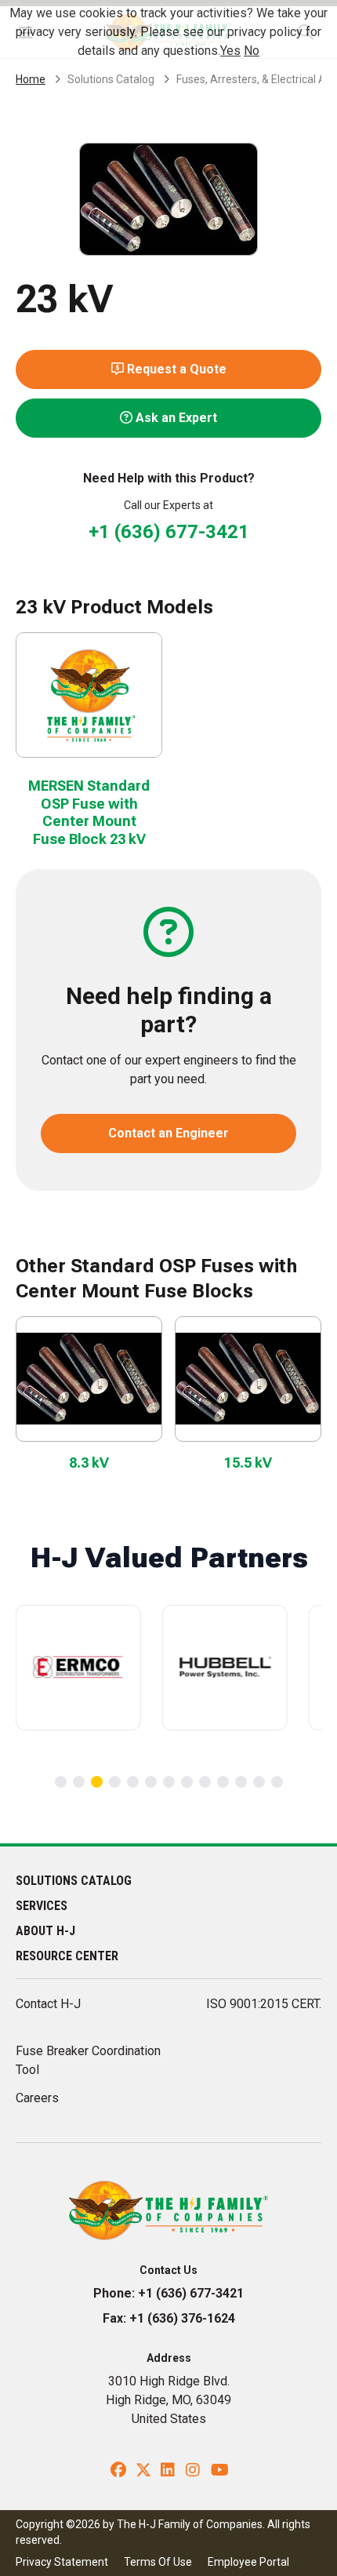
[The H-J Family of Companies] (169, 2209)
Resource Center (67, 1956)
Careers (37, 2098)
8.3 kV (89, 1463)
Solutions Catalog (111, 79)
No (252, 51)
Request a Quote (175, 369)
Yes (230, 51)
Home (31, 79)
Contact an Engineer (168, 1133)
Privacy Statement (62, 2562)
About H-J (45, 1931)
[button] (61, 1782)
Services (42, 1906)
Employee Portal (248, 2562)
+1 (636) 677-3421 (169, 532)
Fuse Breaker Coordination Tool (88, 2060)
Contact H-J (48, 2004)
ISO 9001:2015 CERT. (264, 2004)
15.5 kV (248, 1463)
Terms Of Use (158, 2562)
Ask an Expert (175, 418)
